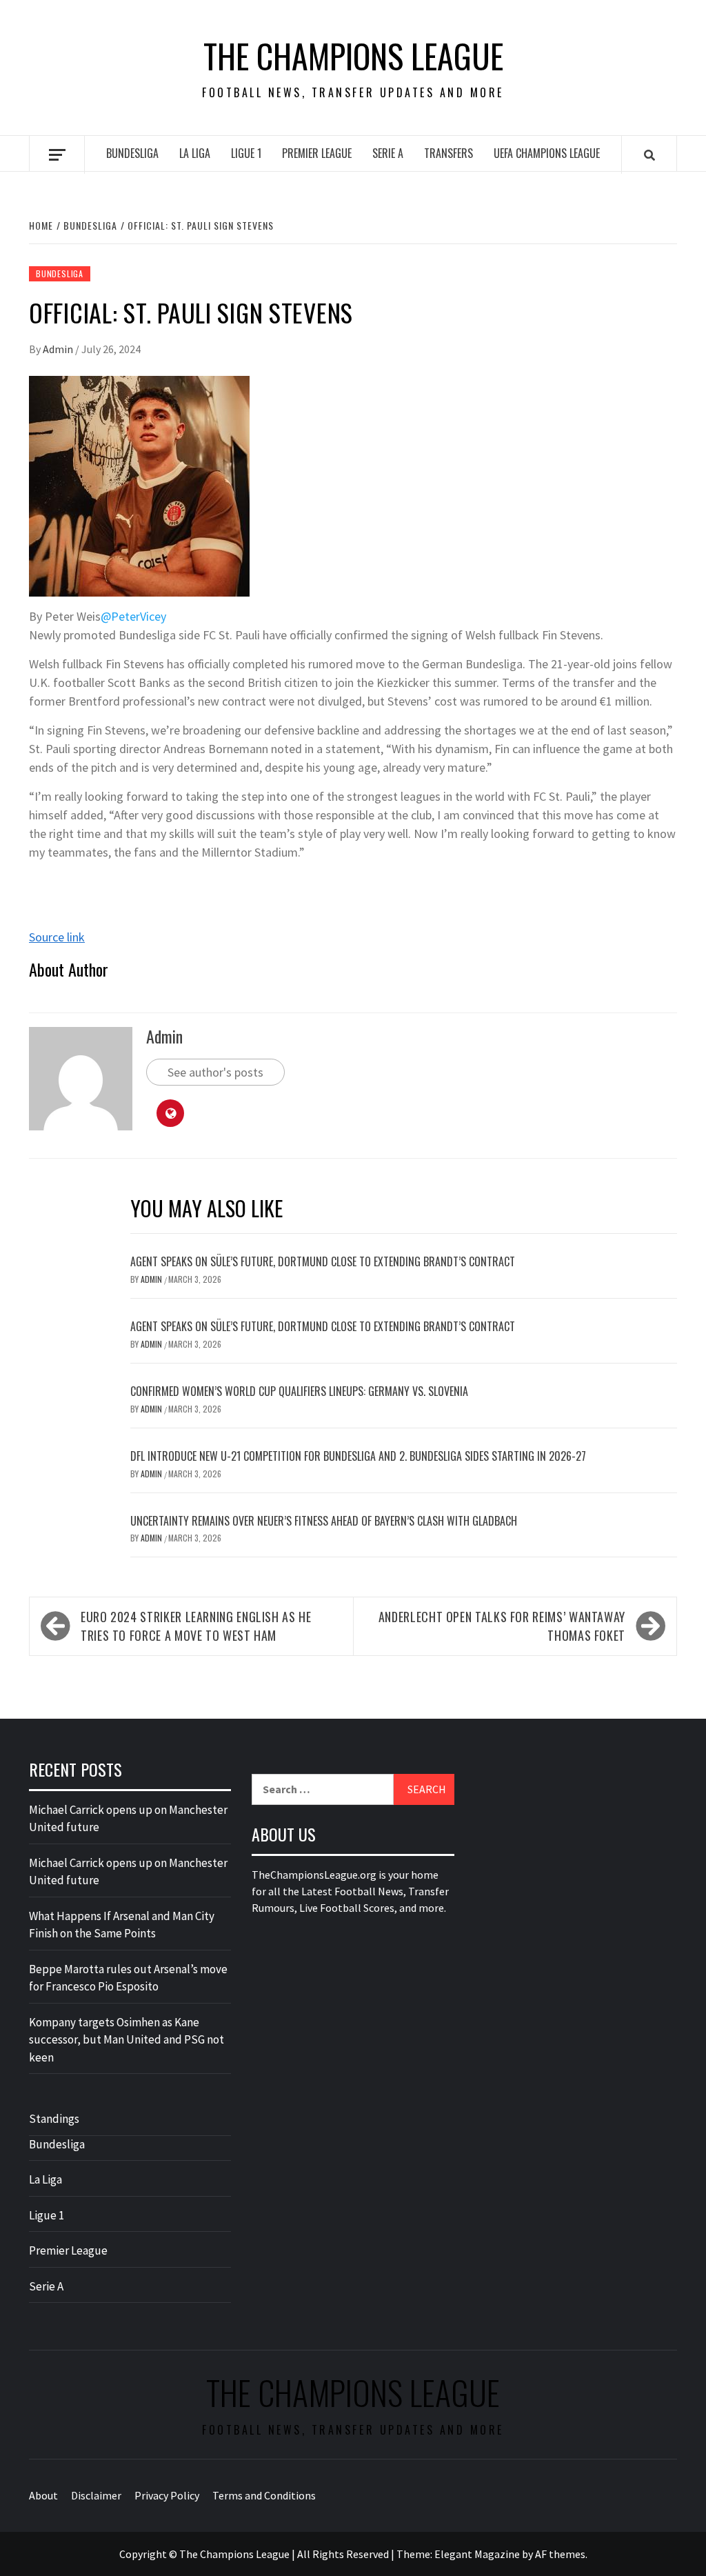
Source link (57, 937)
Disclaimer (96, 2495)
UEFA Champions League (547, 153)
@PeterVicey (133, 616)
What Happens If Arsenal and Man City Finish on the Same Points (122, 1925)
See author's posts (215, 1072)
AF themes (560, 2554)
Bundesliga (132, 153)
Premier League (317, 153)
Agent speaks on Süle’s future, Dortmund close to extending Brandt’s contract (323, 1261)
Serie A (388, 153)
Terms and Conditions (264, 2495)
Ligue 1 (246, 153)
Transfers (448, 153)
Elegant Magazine (477, 2554)
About (43, 2495)
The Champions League (353, 56)
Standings (54, 2119)
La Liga (195, 153)
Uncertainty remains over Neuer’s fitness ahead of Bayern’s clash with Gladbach (324, 1521)
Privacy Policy (167, 2495)
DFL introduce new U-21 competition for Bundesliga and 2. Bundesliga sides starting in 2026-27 (358, 1456)
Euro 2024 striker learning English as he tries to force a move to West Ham (196, 1626)
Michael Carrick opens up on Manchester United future (128, 1819)
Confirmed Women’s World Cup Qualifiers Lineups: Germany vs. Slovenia (299, 1391)
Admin (59, 349)
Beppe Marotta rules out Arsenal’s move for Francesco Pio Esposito (128, 1978)
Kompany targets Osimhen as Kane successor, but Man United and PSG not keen (127, 2040)
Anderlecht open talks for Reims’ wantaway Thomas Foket (502, 1626)
